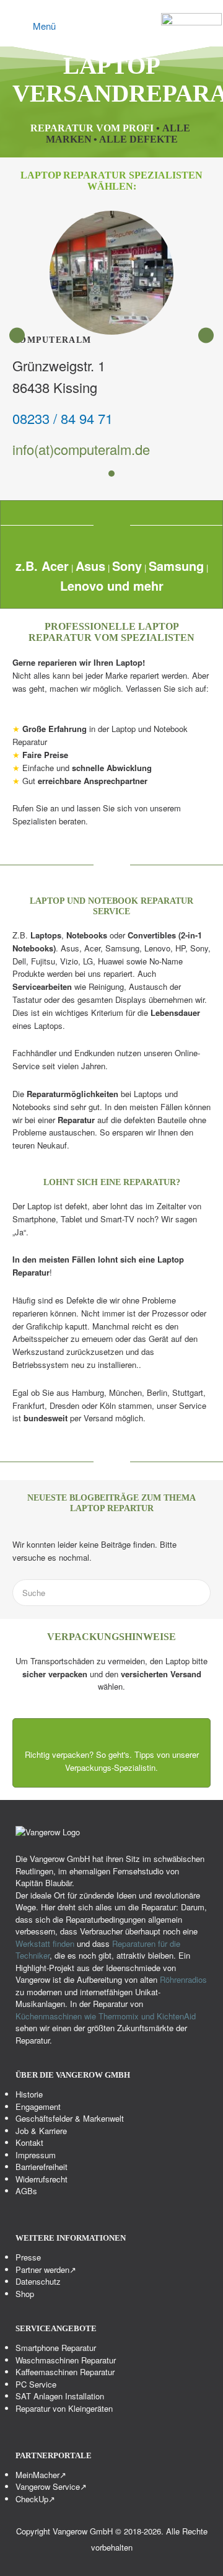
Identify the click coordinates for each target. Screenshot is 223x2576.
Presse (28, 2257)
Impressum (36, 2154)
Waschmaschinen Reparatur (66, 2359)
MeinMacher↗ (41, 2474)
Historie (29, 2094)
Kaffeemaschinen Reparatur (65, 2372)
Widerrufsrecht (42, 2178)
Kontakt (29, 2142)
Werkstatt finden (45, 1943)
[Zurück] (17, 335)
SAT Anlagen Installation (60, 2396)
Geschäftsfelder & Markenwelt (70, 2118)
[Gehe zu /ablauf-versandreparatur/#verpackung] (111, 1753)
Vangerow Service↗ (51, 2486)
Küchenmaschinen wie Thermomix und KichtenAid (106, 2015)
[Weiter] (206, 335)
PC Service (36, 2384)
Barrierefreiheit (42, 2167)
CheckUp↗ (35, 2498)
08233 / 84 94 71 (63, 418)
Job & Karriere (41, 2130)
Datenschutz (38, 2281)
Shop (25, 2293)
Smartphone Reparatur (56, 2348)
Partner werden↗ (46, 2269)
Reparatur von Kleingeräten (64, 2408)
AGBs (26, 2191)
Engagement (38, 2106)
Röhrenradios (183, 1979)
